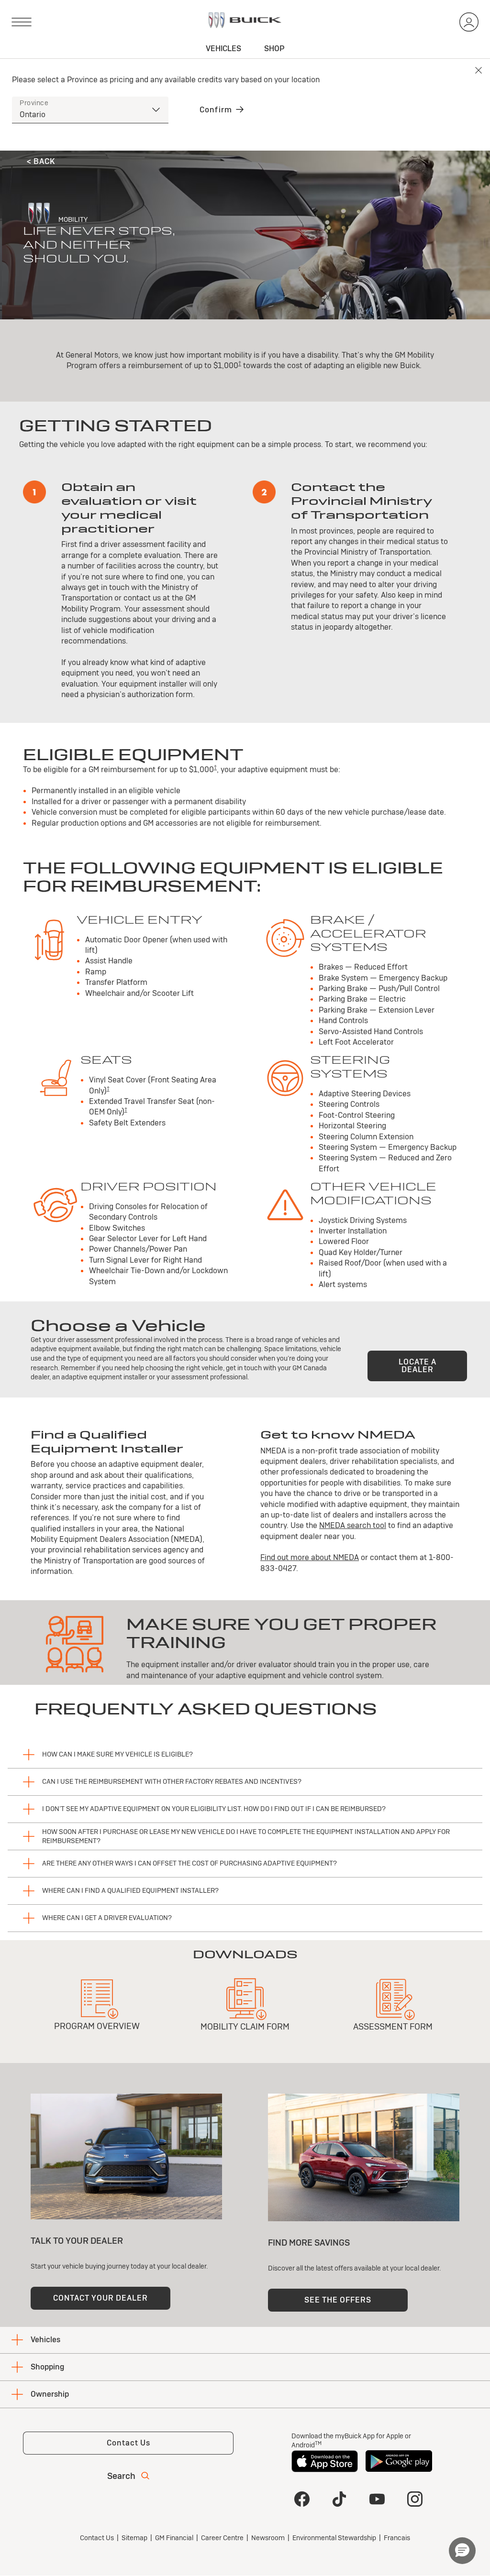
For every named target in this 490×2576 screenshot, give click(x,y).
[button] (240, 363)
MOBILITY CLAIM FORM (245, 2026)
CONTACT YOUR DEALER (100, 2298)
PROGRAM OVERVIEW (97, 2026)
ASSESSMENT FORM (393, 2026)
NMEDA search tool (353, 1525)
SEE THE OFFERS (338, 2300)
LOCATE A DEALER (418, 1366)
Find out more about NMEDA (310, 1557)
